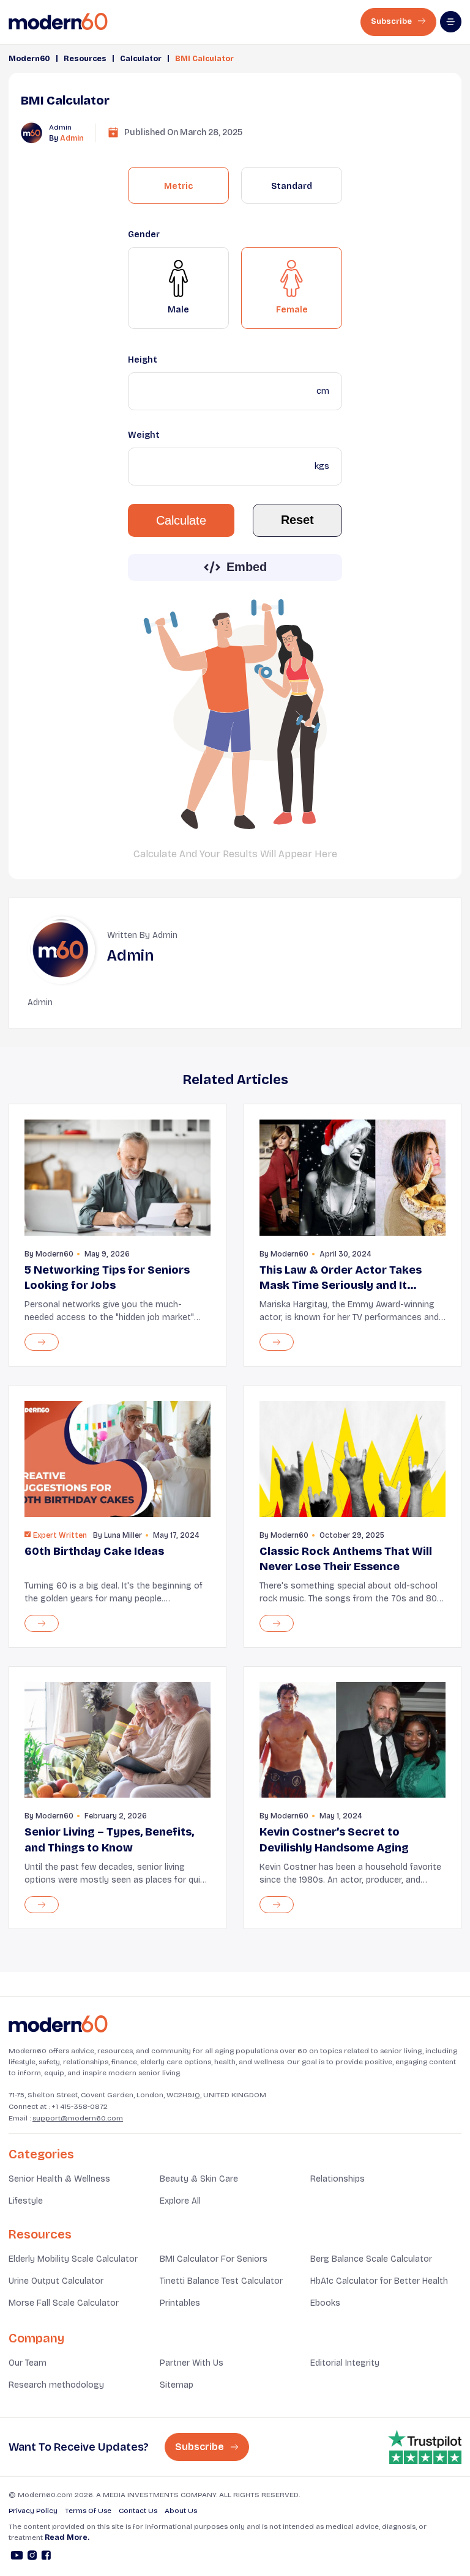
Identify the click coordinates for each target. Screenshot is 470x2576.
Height (143, 360)
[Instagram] (32, 2557)
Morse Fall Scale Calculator (64, 2303)
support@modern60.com (78, 2118)
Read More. (67, 2537)
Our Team (28, 2363)
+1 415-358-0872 (80, 2106)
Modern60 (29, 59)
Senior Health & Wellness (59, 2179)
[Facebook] (46, 2557)
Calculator (141, 59)
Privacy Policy (33, 2511)
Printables (180, 2303)
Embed (247, 567)
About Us (181, 2511)
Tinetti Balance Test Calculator (221, 2281)
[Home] (58, 2024)
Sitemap (177, 2385)
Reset (297, 520)
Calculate (181, 520)
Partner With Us (192, 2363)
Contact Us (138, 2511)
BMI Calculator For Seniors (214, 2259)
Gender (144, 234)
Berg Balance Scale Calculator (371, 2259)
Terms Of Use (88, 2511)
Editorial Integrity (345, 2363)
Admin (72, 138)
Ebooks (325, 2303)
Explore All (180, 2201)
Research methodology (56, 2385)
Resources (85, 59)
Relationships (338, 2179)
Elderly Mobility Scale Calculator (73, 2259)
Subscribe (392, 21)
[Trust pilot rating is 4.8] (425, 2447)
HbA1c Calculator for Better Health (379, 2281)
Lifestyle (26, 2201)
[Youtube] (17, 2557)
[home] (58, 22)
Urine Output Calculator (56, 2281)
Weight (144, 435)
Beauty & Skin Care (199, 2179)
